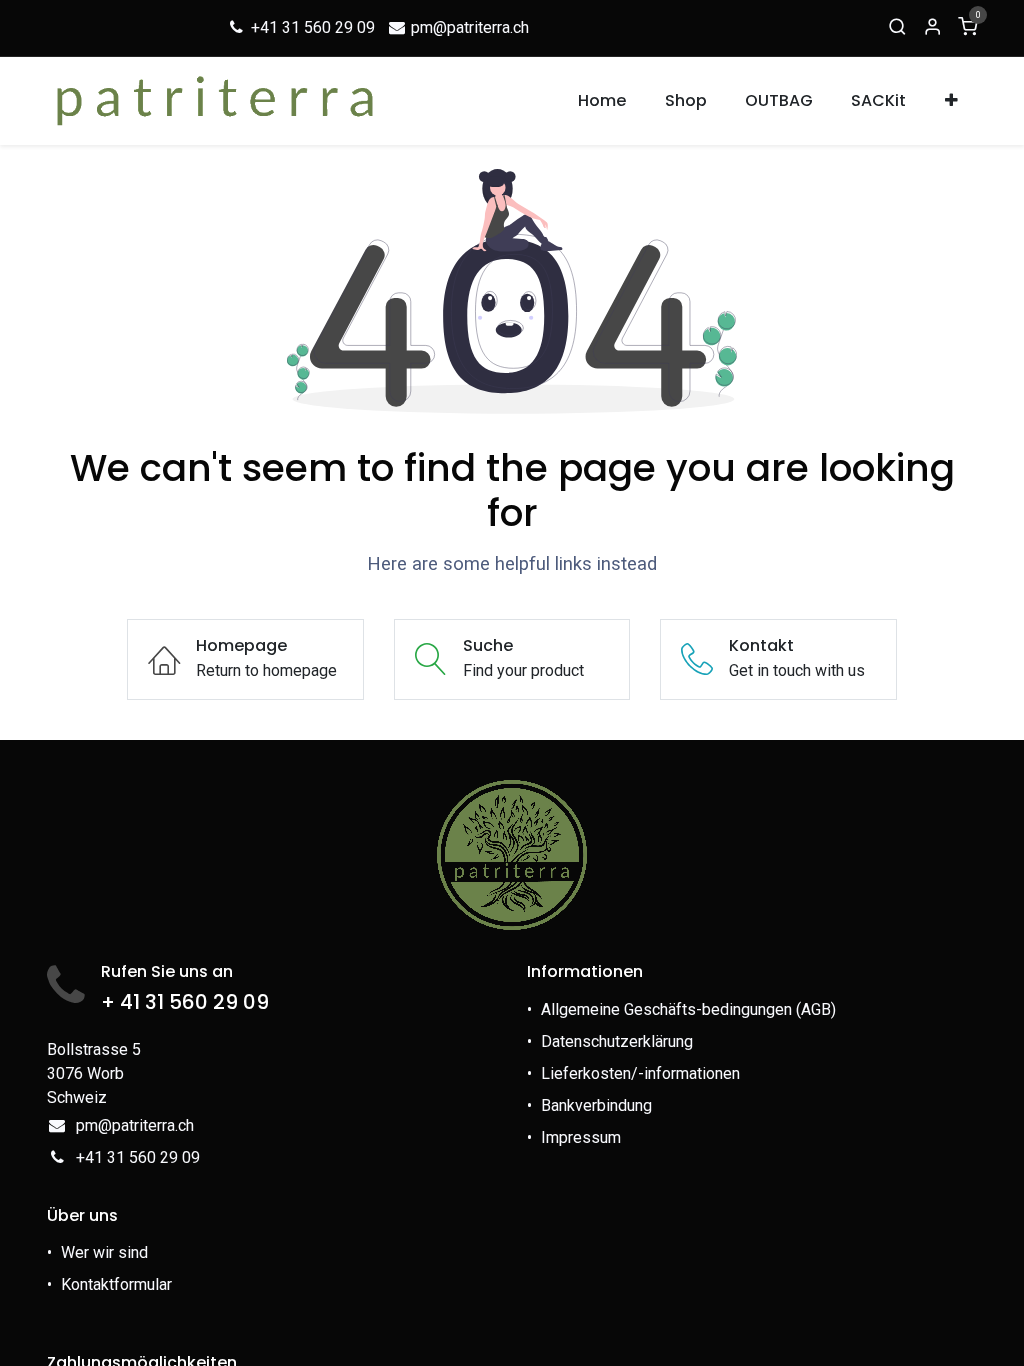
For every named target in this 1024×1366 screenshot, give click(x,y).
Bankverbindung (596, 1105)
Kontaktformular (118, 1284)
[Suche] (897, 28)
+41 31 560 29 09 (311, 27)
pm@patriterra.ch (468, 27)
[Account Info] (932, 28)
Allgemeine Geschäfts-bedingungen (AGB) (688, 1009)
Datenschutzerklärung (617, 1041)
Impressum (581, 1137)
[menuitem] (603, 101)
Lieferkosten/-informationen (640, 1073)
